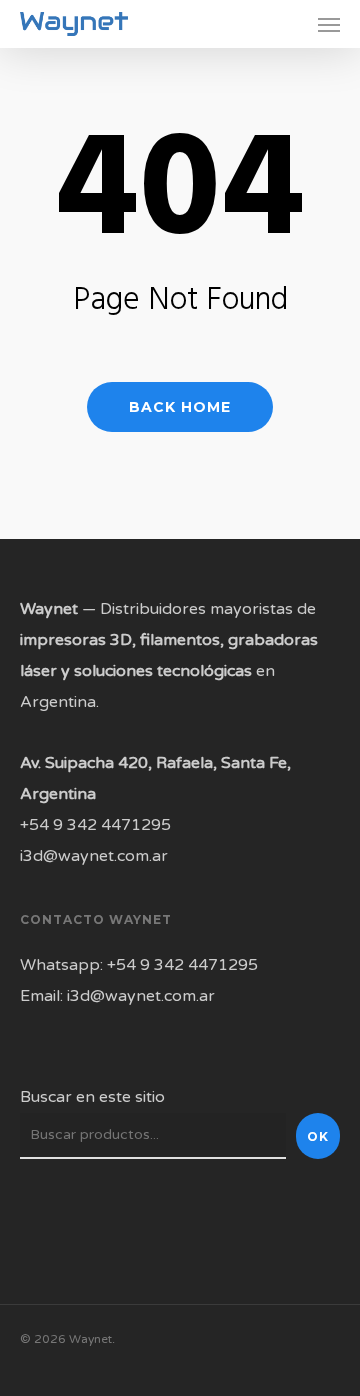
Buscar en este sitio (92, 1097)
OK (318, 1136)
